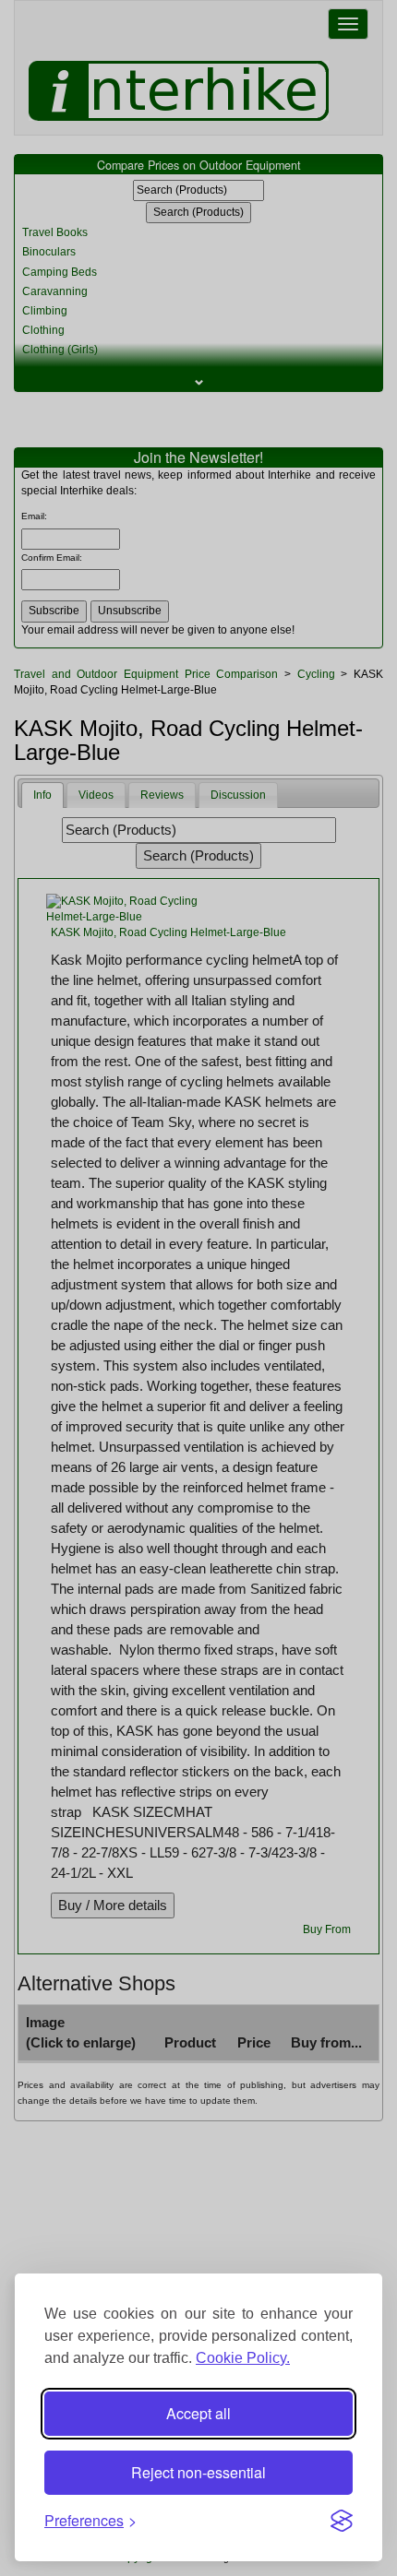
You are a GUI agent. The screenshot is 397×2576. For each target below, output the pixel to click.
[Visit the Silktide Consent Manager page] (342, 2521)
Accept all (198, 2413)
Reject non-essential (198, 2472)
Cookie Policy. (243, 2358)
